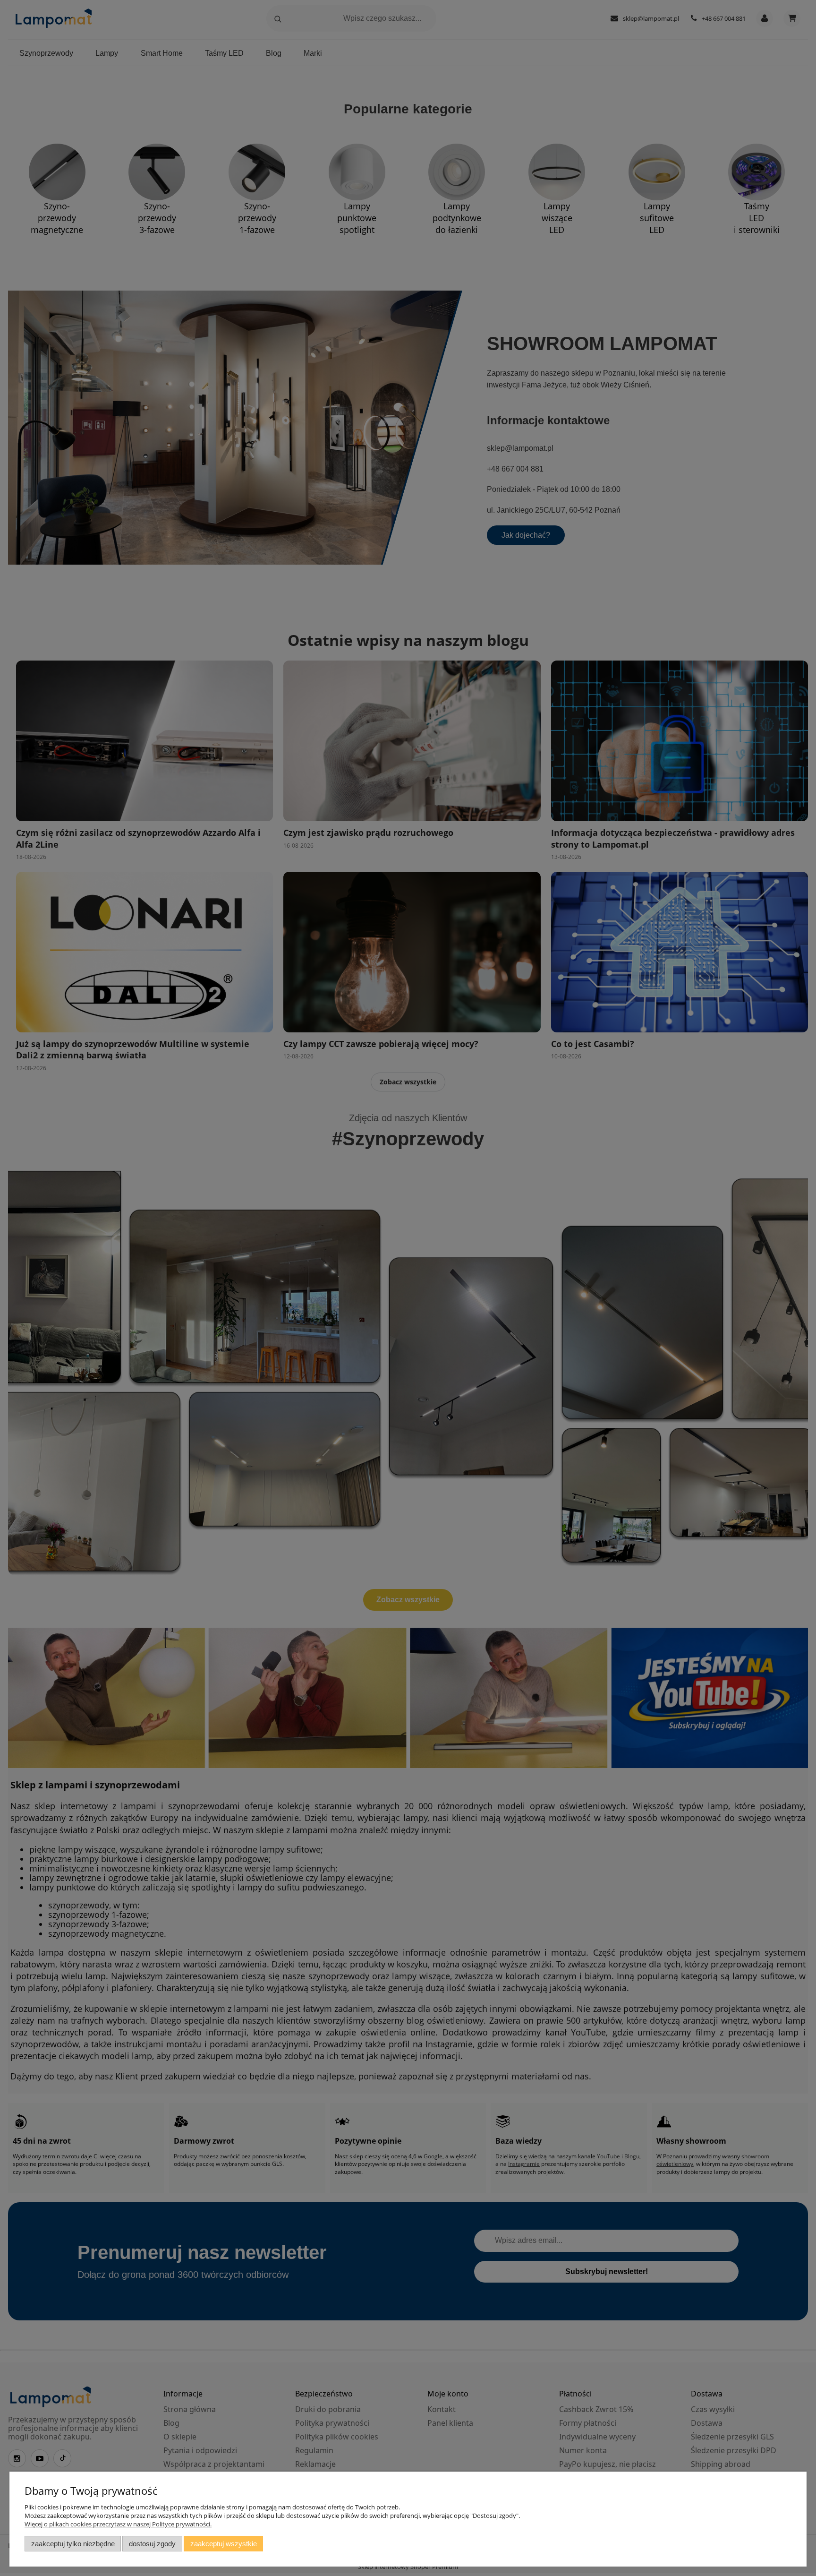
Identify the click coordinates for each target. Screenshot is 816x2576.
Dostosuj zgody (152, 2544)
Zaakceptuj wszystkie (224, 2544)
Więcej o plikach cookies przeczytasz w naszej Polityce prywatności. (118, 2524)
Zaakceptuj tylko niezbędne (73, 2544)
